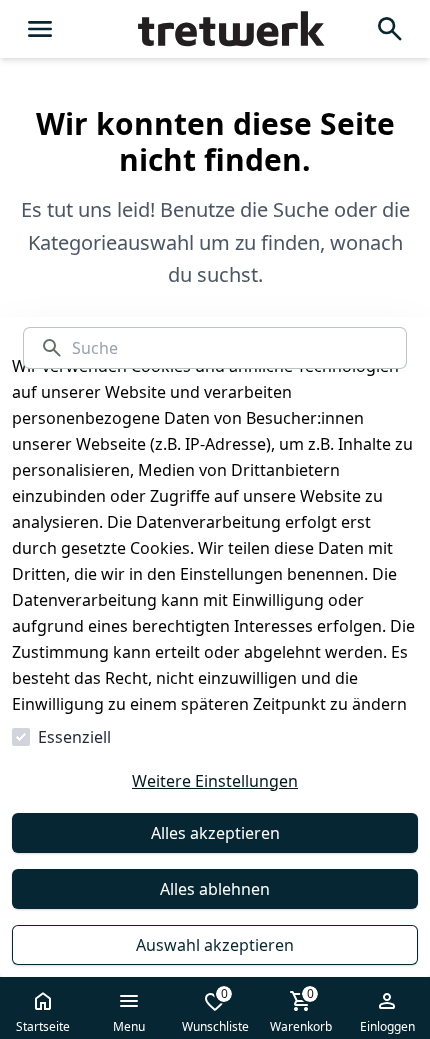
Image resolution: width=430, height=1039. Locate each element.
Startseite (43, 1026)
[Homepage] (215, 29)
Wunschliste (215, 1010)
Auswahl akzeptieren (215, 945)
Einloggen (387, 1026)
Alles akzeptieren (215, 833)
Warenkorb (301, 1010)
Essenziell (74, 737)
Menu (129, 1026)
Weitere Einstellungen (215, 781)
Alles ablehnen (215, 889)
